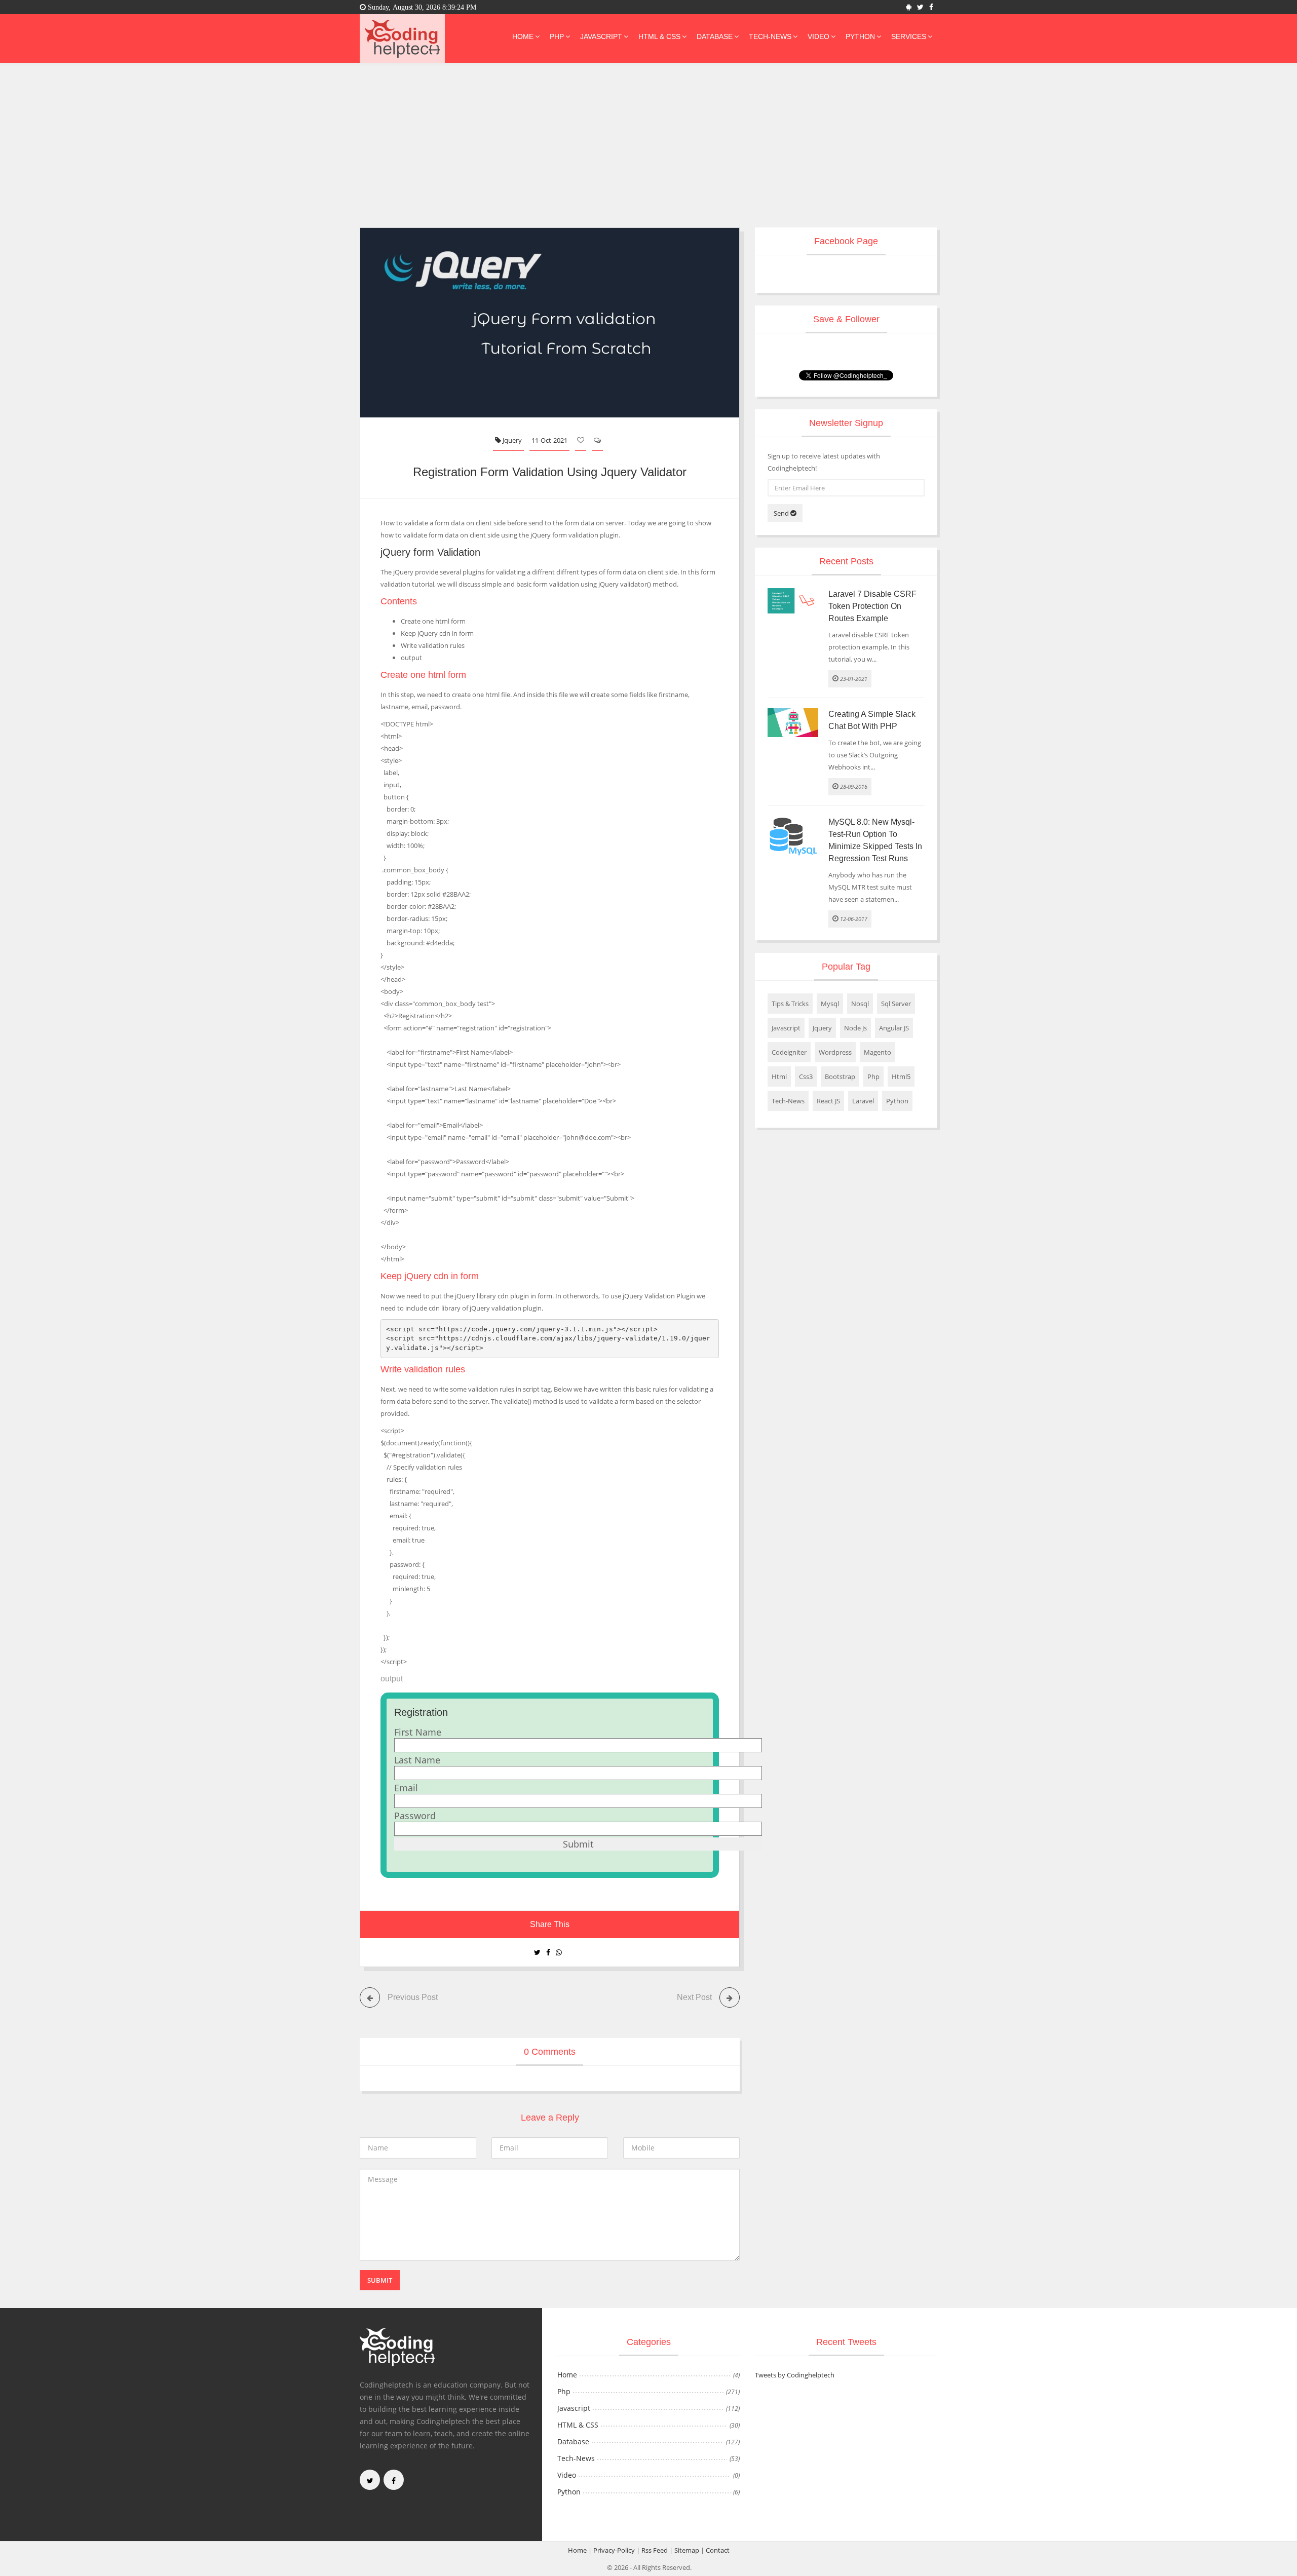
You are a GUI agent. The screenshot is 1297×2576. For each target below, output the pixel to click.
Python (860, 36)
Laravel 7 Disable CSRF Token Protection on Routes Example (872, 606)
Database (715, 36)
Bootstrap (840, 1076)
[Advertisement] (648, 151)
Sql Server (896, 1004)
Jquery (511, 440)
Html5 (901, 1076)
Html (779, 1076)
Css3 (806, 1076)
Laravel (863, 1101)
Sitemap (687, 2550)
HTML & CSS (659, 36)
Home (523, 36)
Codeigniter (789, 1052)
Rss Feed (655, 2550)
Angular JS (894, 1028)
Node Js (855, 1028)
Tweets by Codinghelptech (795, 2375)
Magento (878, 1052)
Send (782, 513)
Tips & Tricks (790, 1004)
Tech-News (770, 36)
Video (818, 36)
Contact (718, 2550)
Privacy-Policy (614, 2550)
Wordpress (835, 1052)
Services (909, 36)
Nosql (860, 1004)
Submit (380, 2280)
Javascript (601, 36)
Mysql (830, 1004)
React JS (828, 1101)
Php (557, 36)
